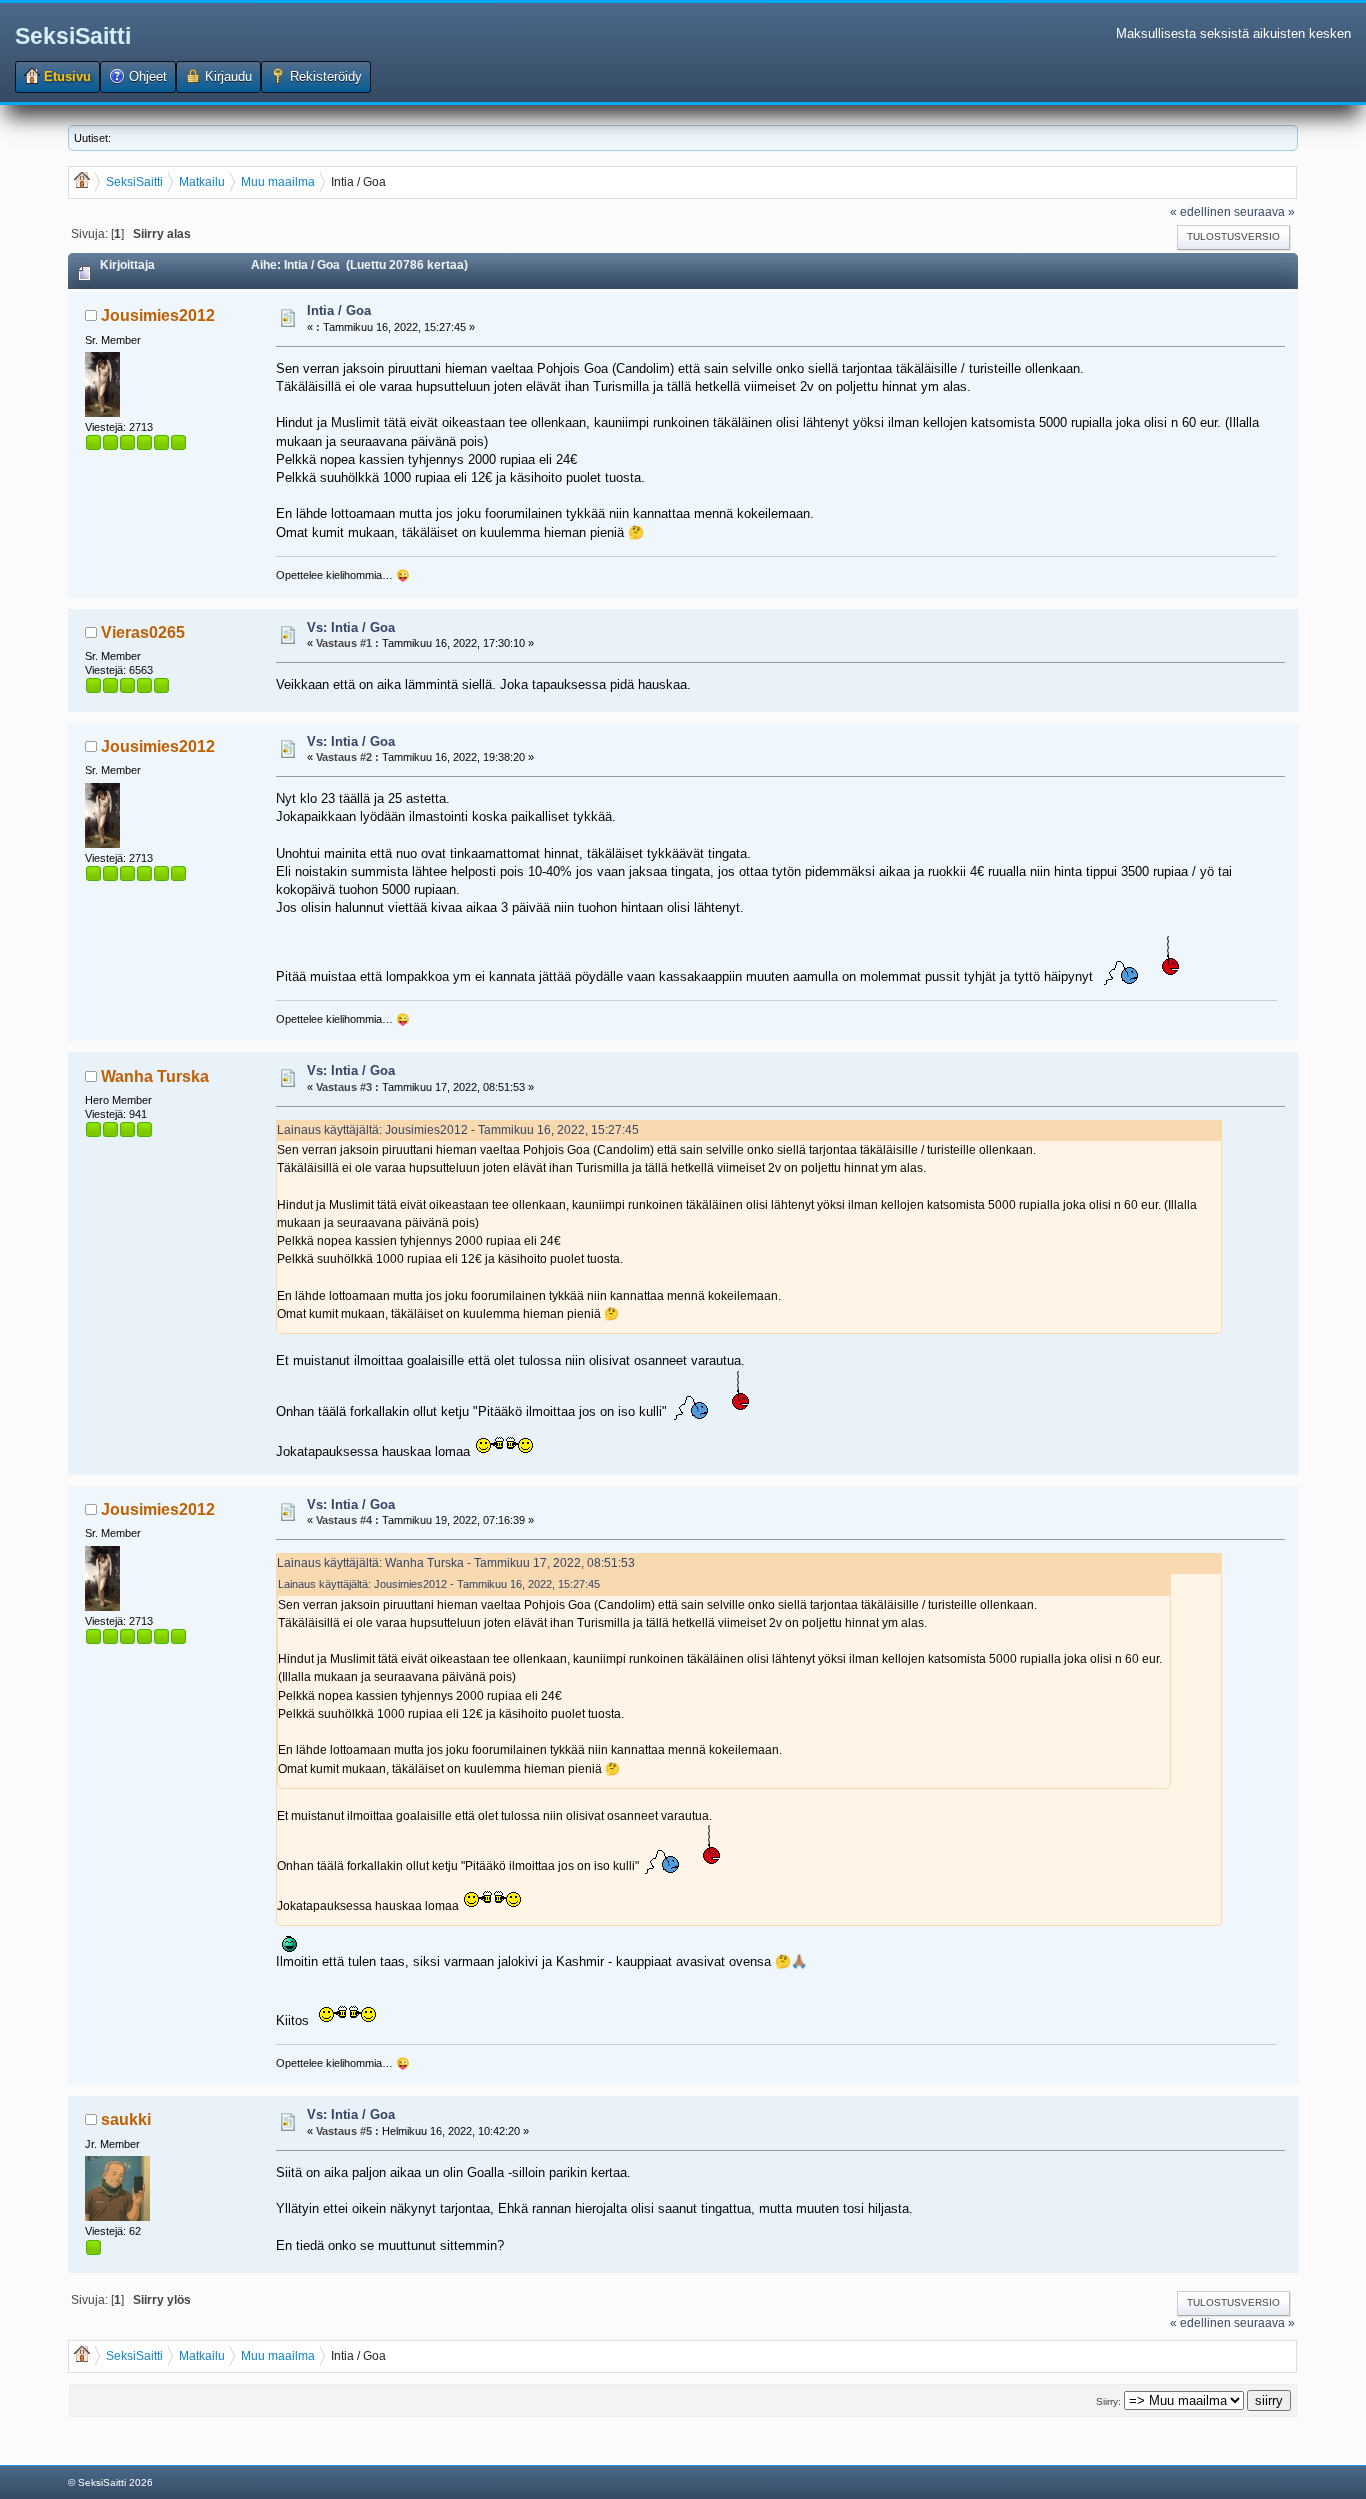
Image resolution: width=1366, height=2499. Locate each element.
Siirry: (1108, 2401)
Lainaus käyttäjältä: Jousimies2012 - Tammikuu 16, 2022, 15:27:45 (458, 1129)
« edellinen (1200, 211)
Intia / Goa (339, 310)
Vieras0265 (143, 632)
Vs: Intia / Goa (351, 627)
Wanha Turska (155, 1076)
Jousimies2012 (158, 315)
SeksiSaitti (73, 36)
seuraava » (1264, 211)
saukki (126, 2119)
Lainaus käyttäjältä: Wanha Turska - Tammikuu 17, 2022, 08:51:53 (456, 1562)
